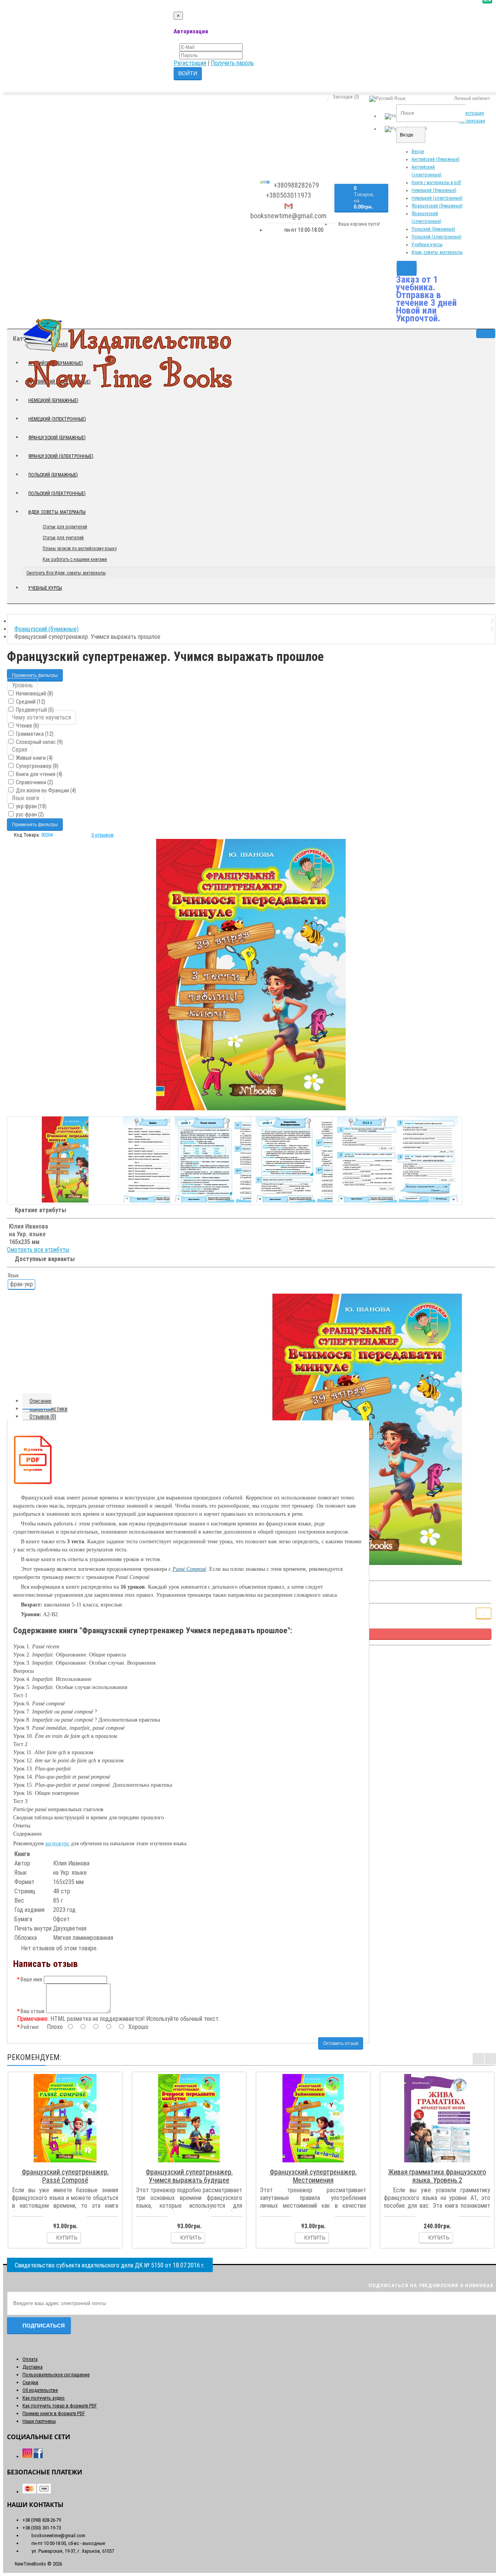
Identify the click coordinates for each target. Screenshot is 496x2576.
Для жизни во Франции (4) (45, 790)
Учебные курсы (427, 245)
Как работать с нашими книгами (75, 559)
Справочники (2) (34, 782)
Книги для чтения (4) (39, 774)
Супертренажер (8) (37, 766)
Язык (13, 1275)
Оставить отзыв (341, 2043)
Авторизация (472, 121)
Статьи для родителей (65, 527)
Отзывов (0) (43, 1417)
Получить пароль (232, 63)
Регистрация (190, 63)
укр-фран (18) (31, 806)
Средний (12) (30, 702)
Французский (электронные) (61, 456)
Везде (418, 152)
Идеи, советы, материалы (437, 252)
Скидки (30, 2382)
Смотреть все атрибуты (38, 1250)
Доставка (33, 2367)
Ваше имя (31, 1979)
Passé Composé (189, 1569)
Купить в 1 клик (69, 2162)
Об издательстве (40, 2390)
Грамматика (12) (34, 734)
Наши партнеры (39, 2421)
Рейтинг (30, 2027)
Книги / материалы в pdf (436, 183)
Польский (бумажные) (433, 229)
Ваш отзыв (33, 2011)
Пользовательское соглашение (56, 2375)
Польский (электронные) (437, 237)
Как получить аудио (44, 2398)
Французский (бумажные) (437, 206)
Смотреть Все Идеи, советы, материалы (66, 573)
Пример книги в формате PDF (54, 2413)
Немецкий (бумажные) (434, 190)
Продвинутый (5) (34, 710)
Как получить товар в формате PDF (60, 2406)
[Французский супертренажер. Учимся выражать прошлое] (251, 975)
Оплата (30, 2359)
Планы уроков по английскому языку (80, 549)
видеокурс (57, 1844)
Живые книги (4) (34, 758)
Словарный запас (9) (39, 742)
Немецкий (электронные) (437, 198)
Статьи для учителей (63, 538)
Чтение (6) (27, 726)
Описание (40, 1401)
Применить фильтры (35, 675)
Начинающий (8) (34, 694)
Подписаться (44, 2326)
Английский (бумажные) (436, 159)
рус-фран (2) (29, 814)
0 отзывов (102, 835)
